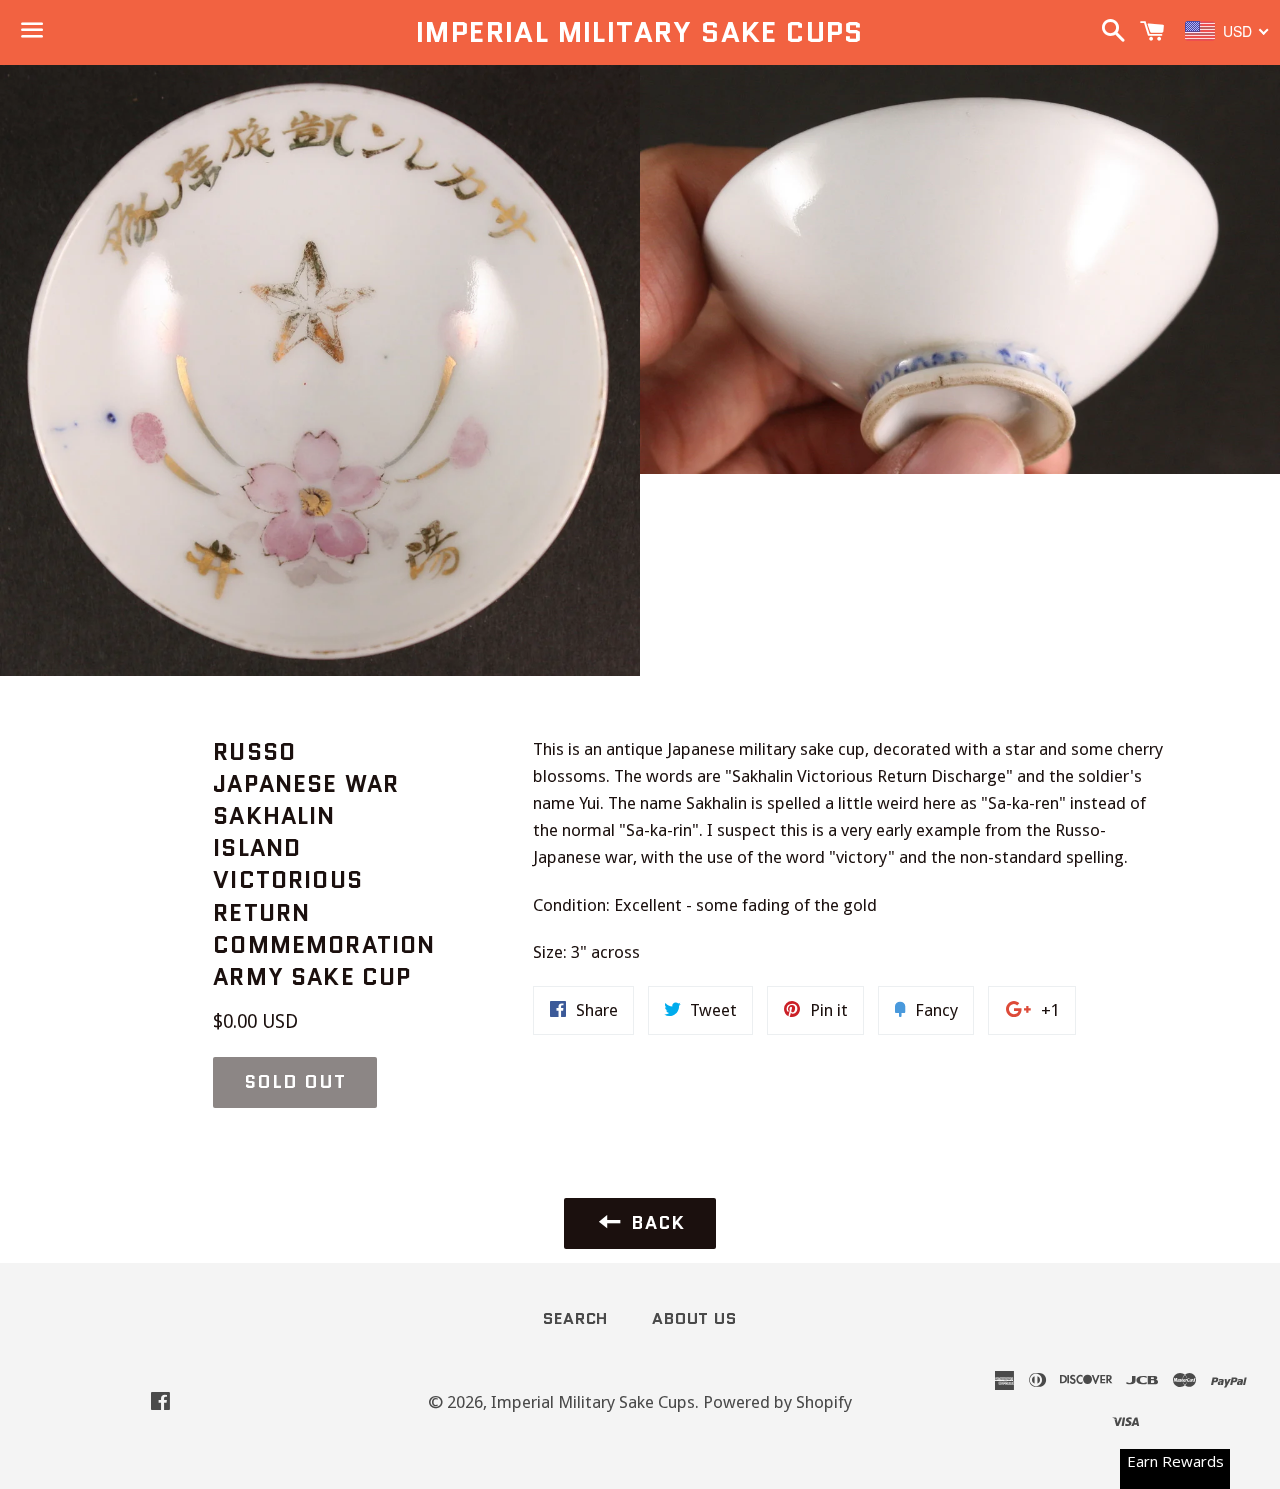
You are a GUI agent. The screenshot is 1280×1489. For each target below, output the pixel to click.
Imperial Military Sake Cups (640, 32)
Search (575, 1318)
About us (694, 1318)
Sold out (294, 1082)
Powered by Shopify (777, 1402)
